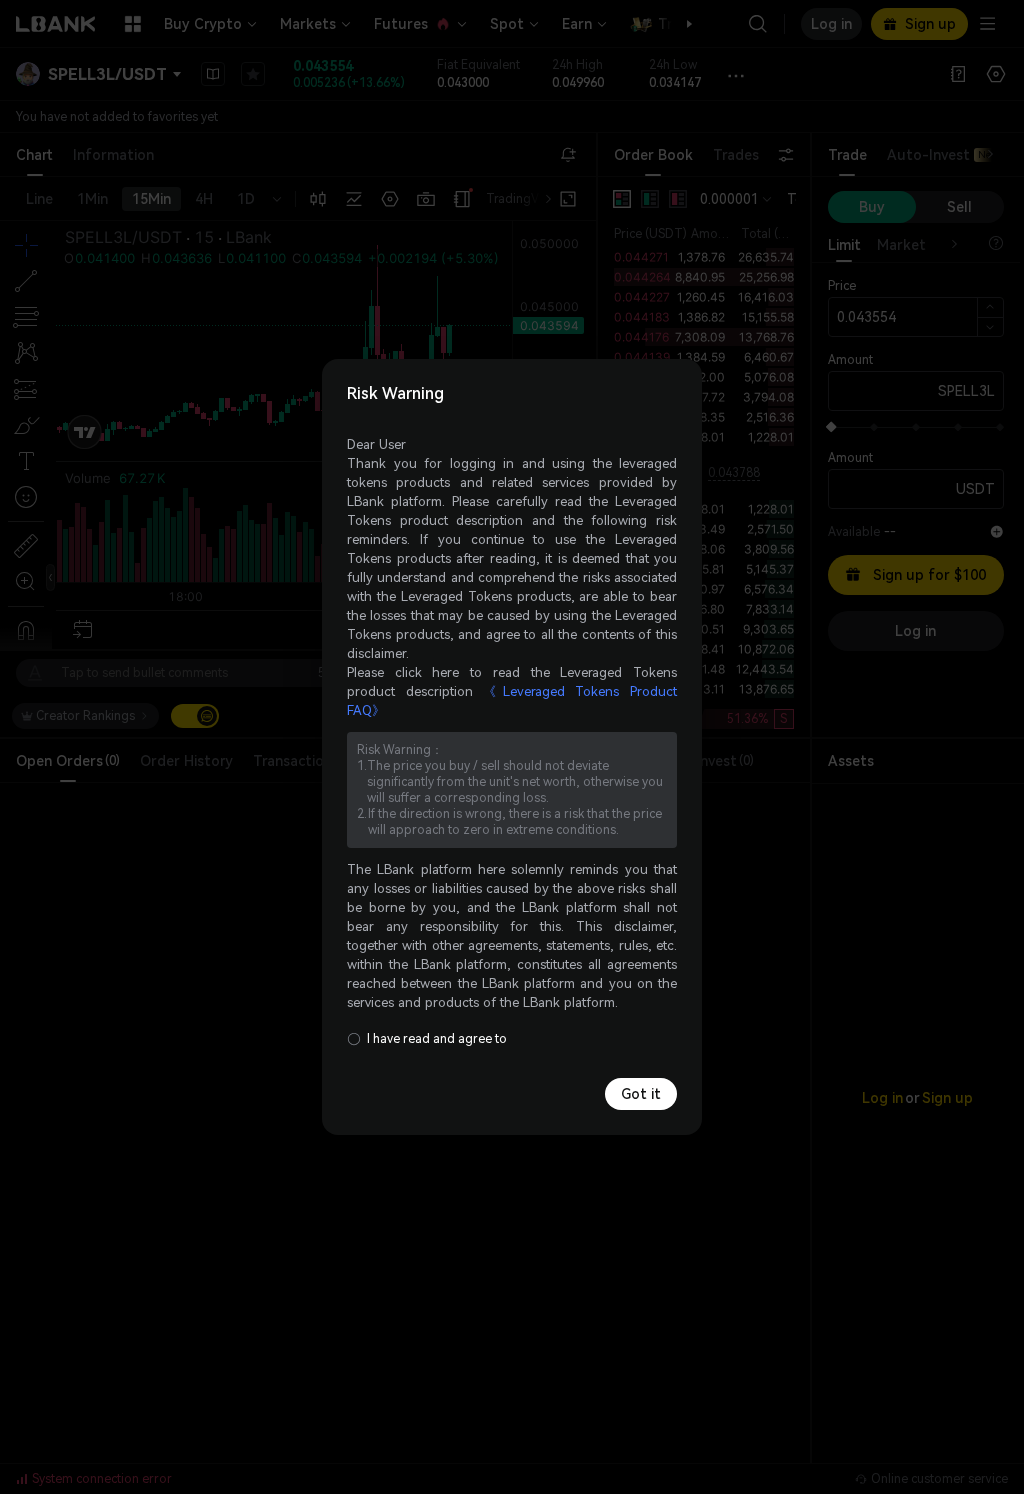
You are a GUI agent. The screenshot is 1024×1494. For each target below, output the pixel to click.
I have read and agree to (437, 1039)
